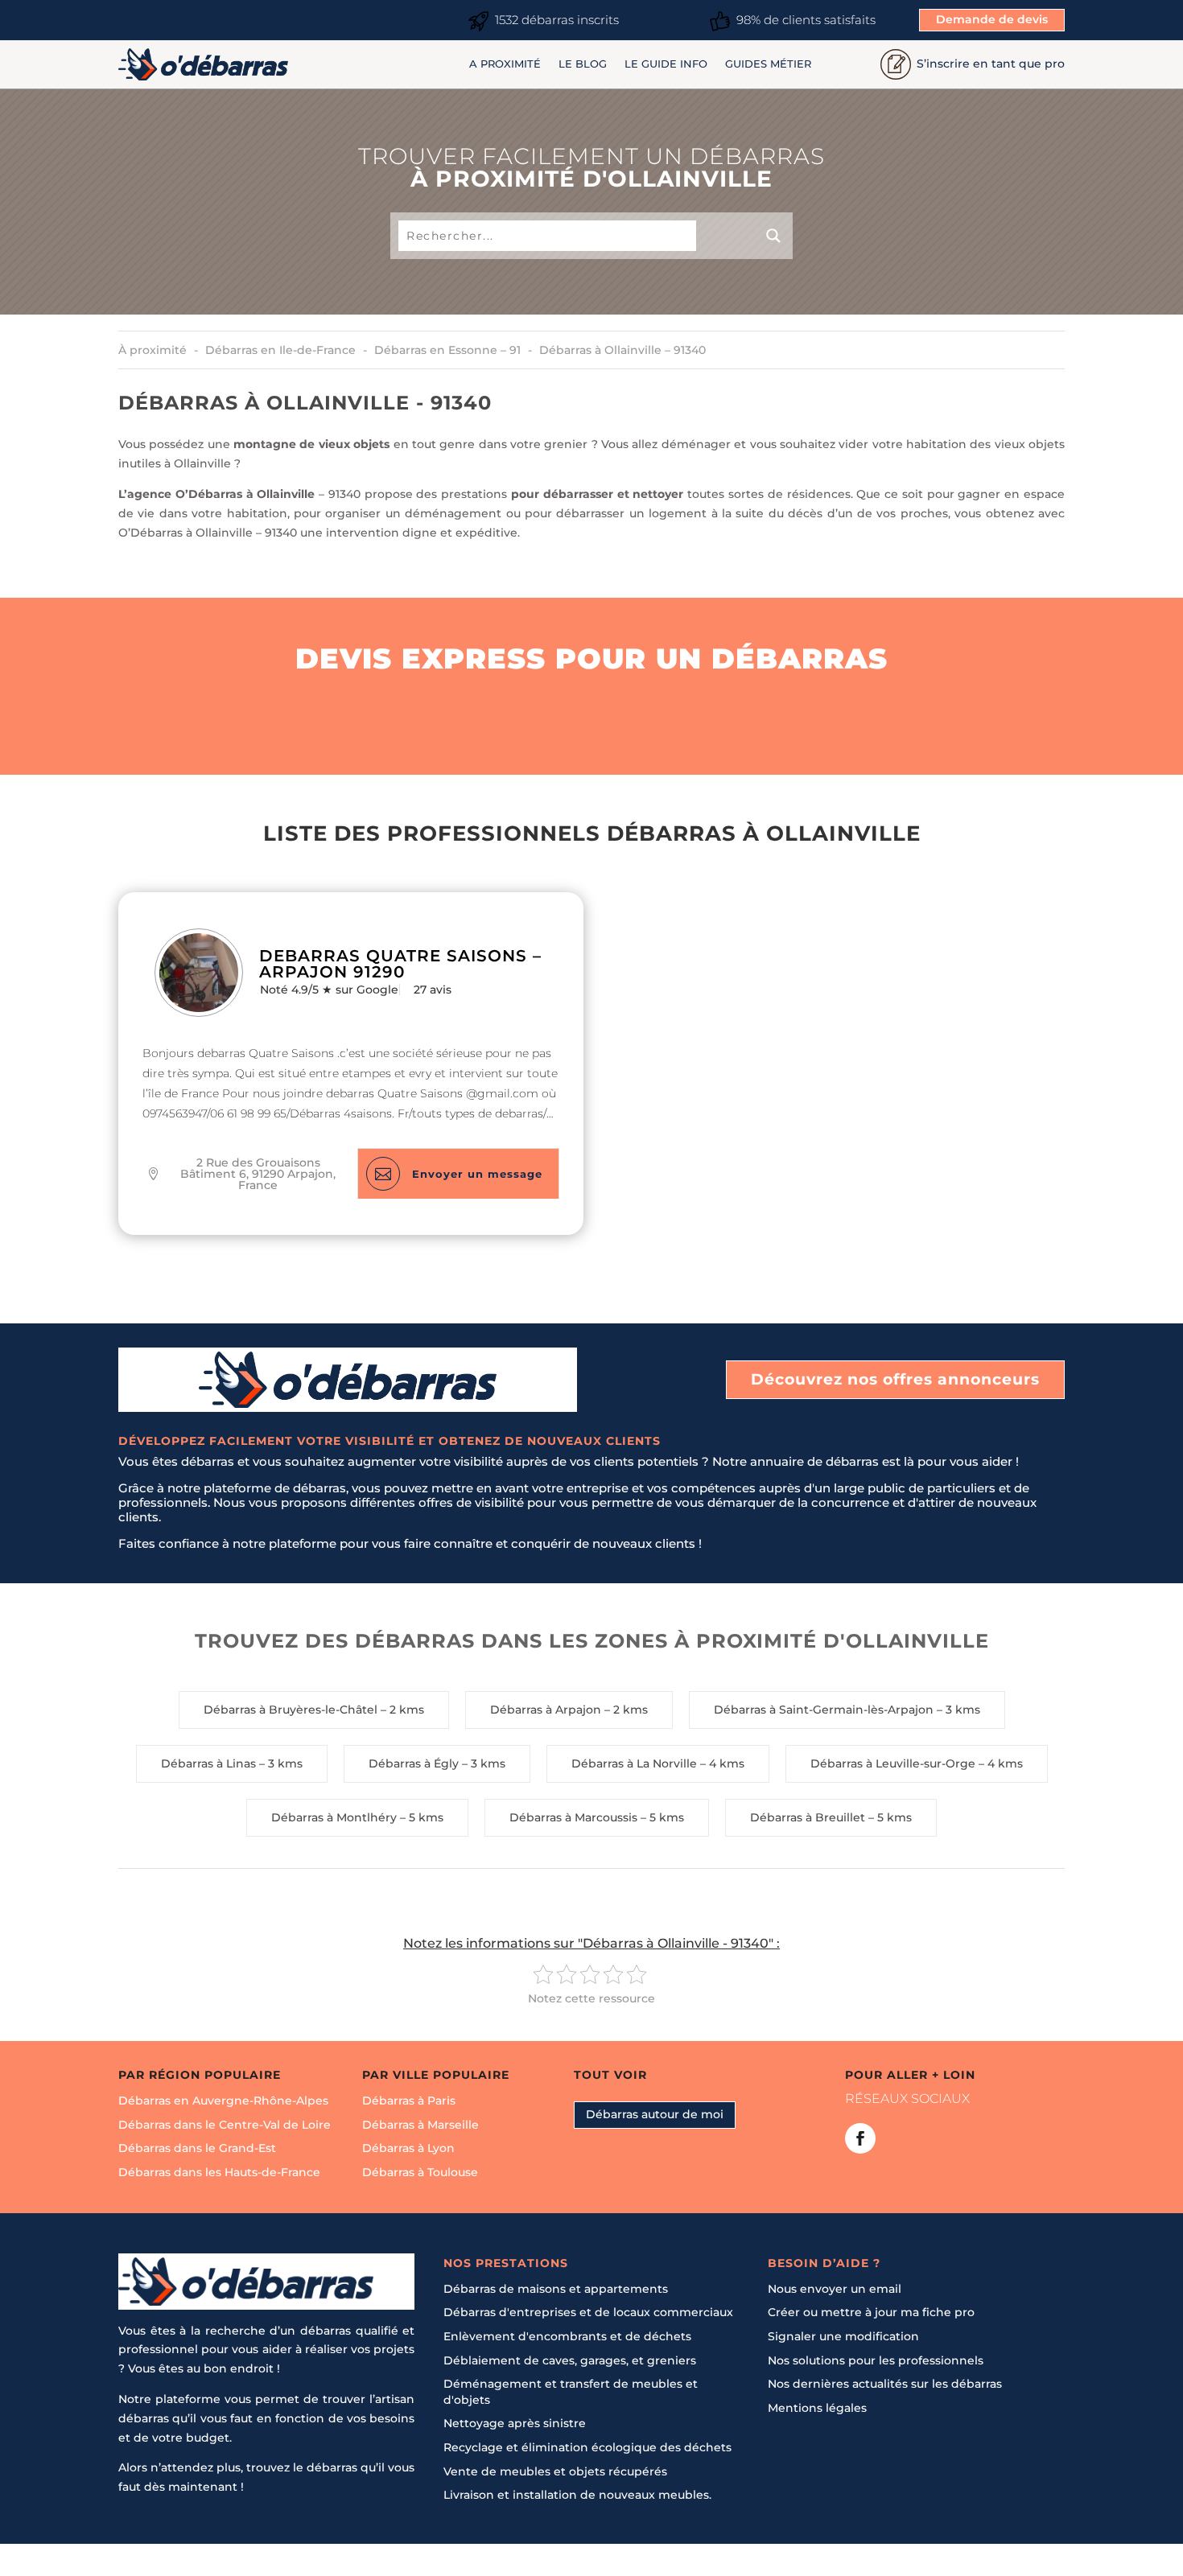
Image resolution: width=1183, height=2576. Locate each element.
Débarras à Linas (208, 1763)
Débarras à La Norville (634, 1763)
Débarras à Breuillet (808, 1817)
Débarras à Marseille (420, 2124)
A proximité (505, 64)
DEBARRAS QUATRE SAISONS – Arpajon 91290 (400, 964)
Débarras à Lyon (408, 2148)
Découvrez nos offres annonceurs (895, 1379)
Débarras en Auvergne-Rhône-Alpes (223, 2101)
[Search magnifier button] (744, 236)
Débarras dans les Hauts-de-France (219, 2172)
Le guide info (666, 64)
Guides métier (768, 64)
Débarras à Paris (409, 2101)
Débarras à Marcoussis (573, 1817)
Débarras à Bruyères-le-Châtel (291, 1710)
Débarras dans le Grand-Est (197, 2148)
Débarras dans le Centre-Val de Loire (225, 2124)
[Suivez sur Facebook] (860, 2138)
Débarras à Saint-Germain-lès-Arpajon (824, 1710)
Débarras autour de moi (655, 2114)
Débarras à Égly (414, 1763)
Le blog (583, 64)
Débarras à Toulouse (420, 2172)
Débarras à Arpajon (546, 1710)
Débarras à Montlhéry (334, 1817)
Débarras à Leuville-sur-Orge (893, 1763)
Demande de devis (992, 19)
